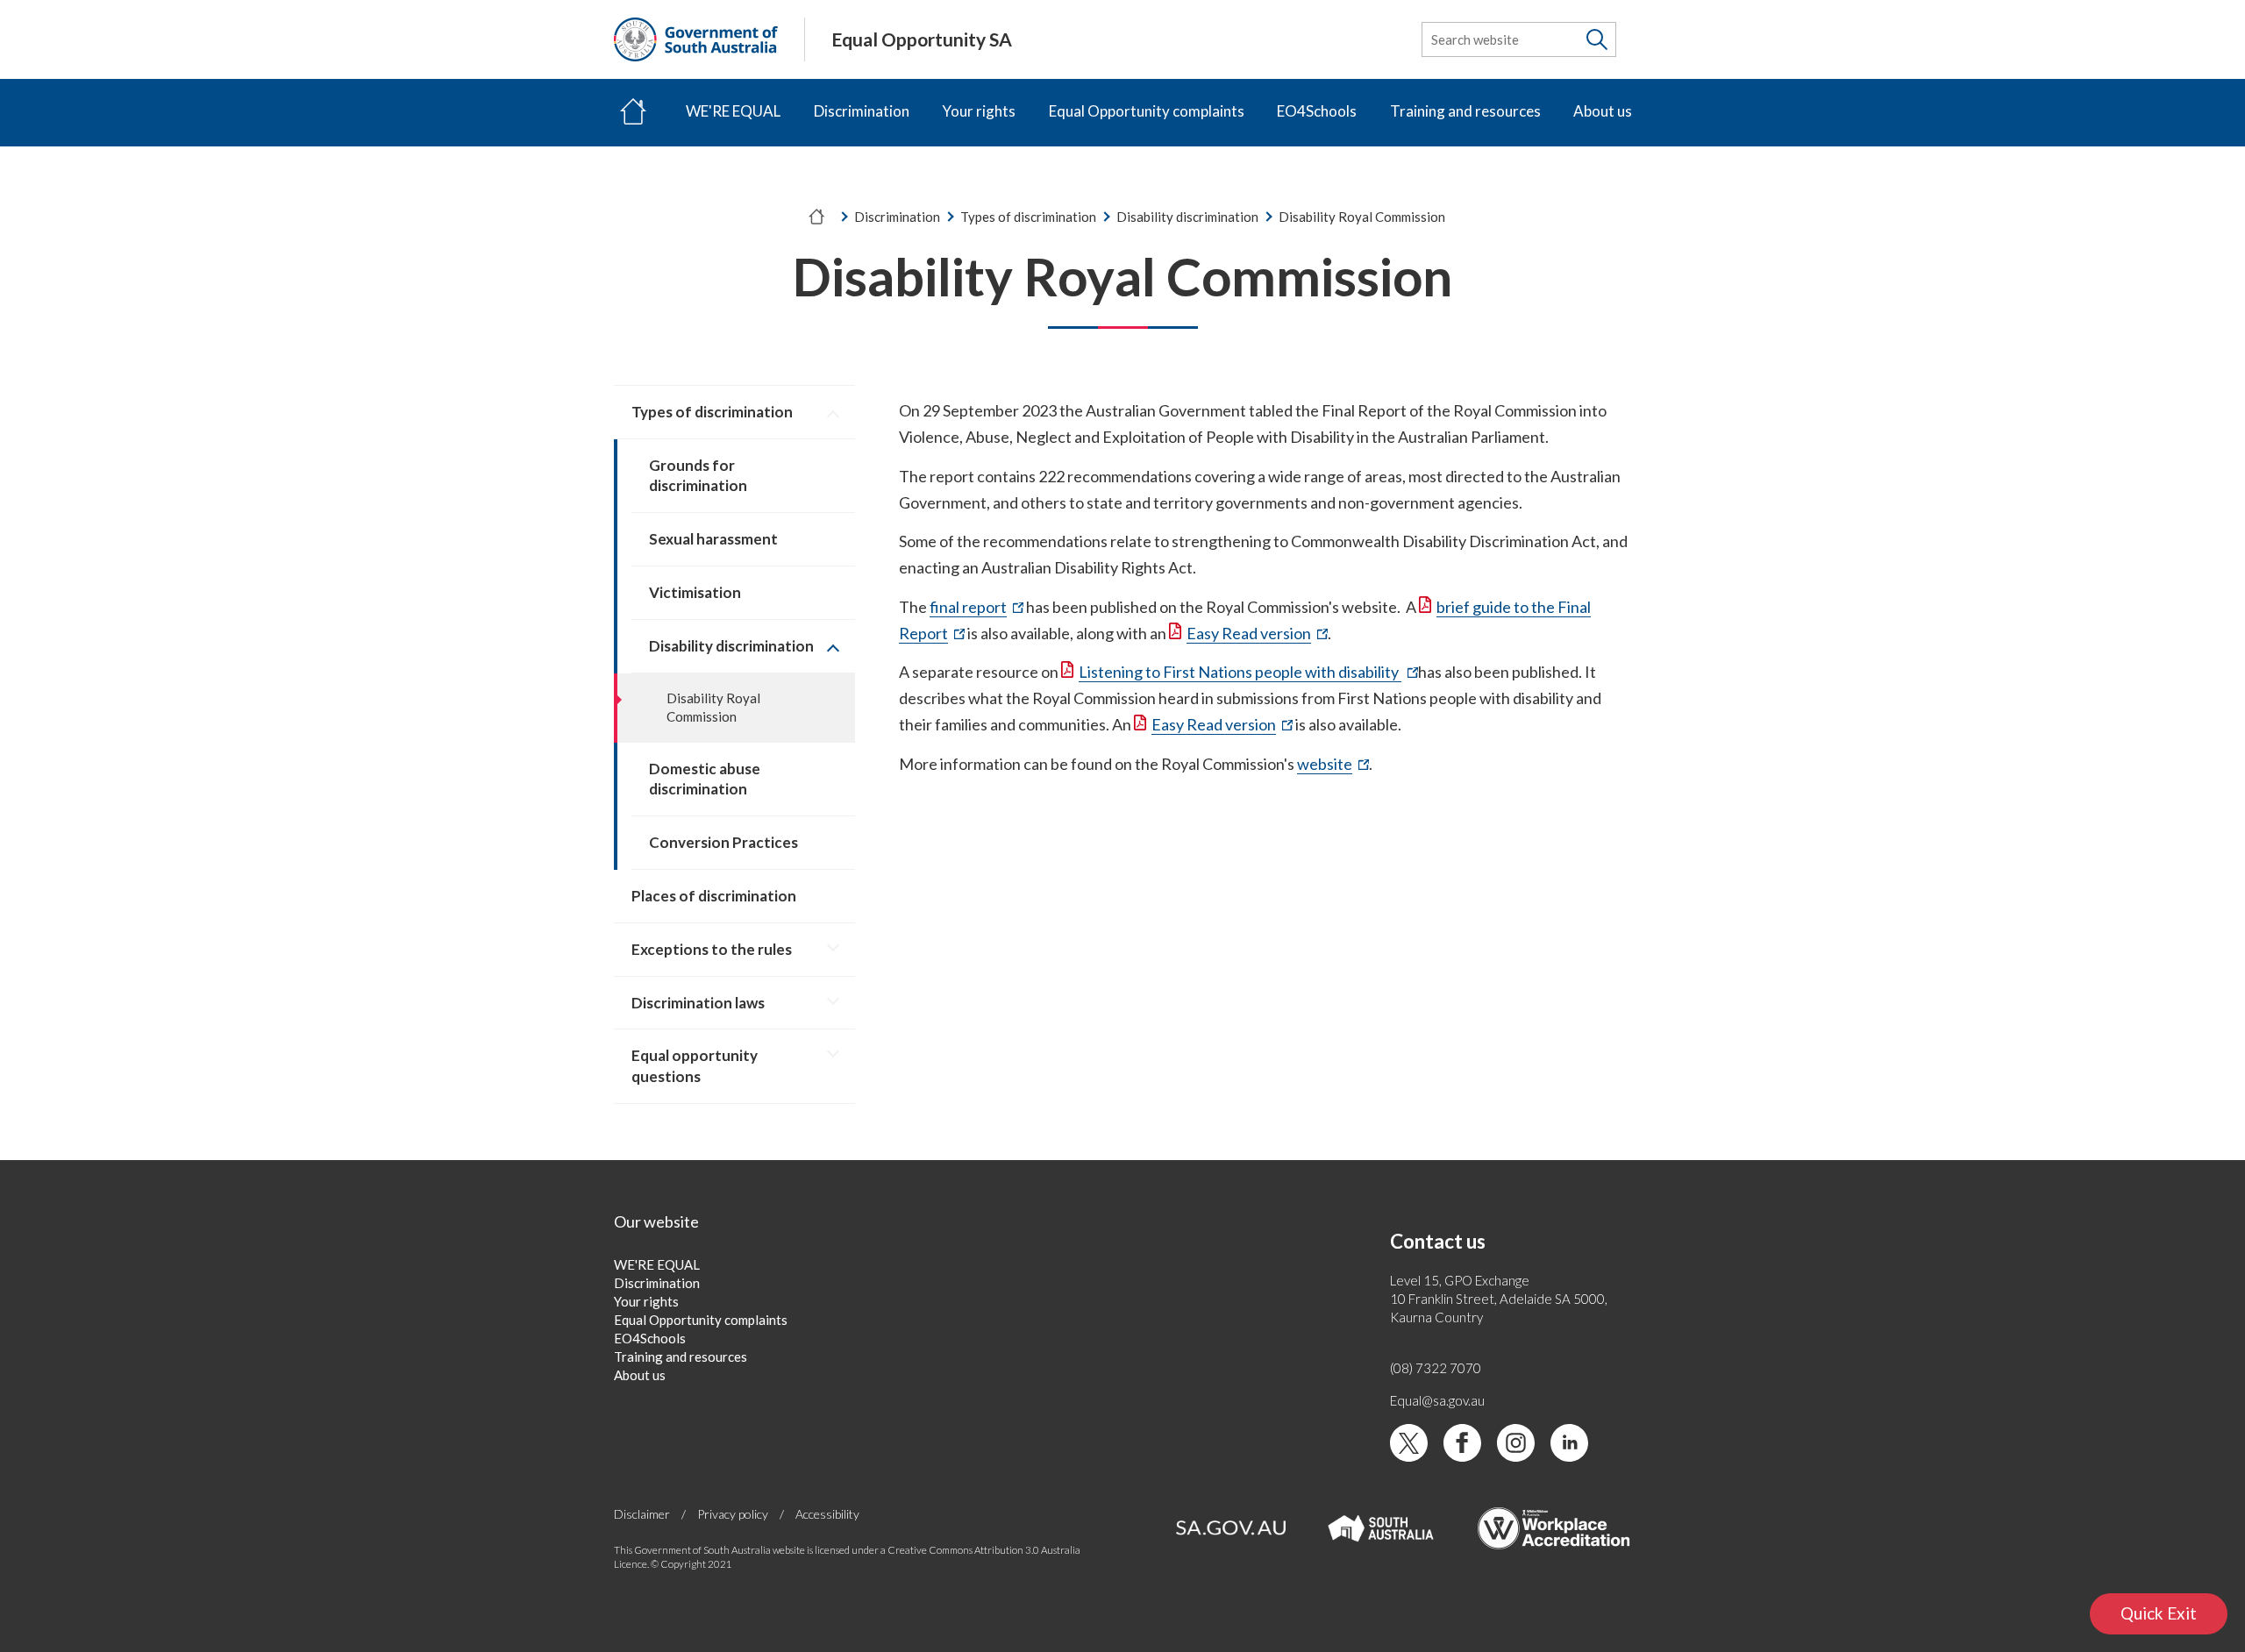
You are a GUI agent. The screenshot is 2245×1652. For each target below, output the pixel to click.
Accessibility (827, 1514)
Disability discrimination (1187, 217)
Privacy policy (733, 1514)
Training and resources (1465, 111)
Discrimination (862, 111)
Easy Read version (1257, 634)
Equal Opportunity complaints (1147, 111)
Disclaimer (642, 1514)
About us (1603, 111)
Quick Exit (2174, 1618)
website (1333, 765)
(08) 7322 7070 (1436, 1368)
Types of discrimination (1028, 217)
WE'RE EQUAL (733, 111)
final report (976, 608)
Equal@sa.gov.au (1437, 1400)
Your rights (979, 111)
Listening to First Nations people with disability (1248, 673)
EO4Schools (1317, 111)
